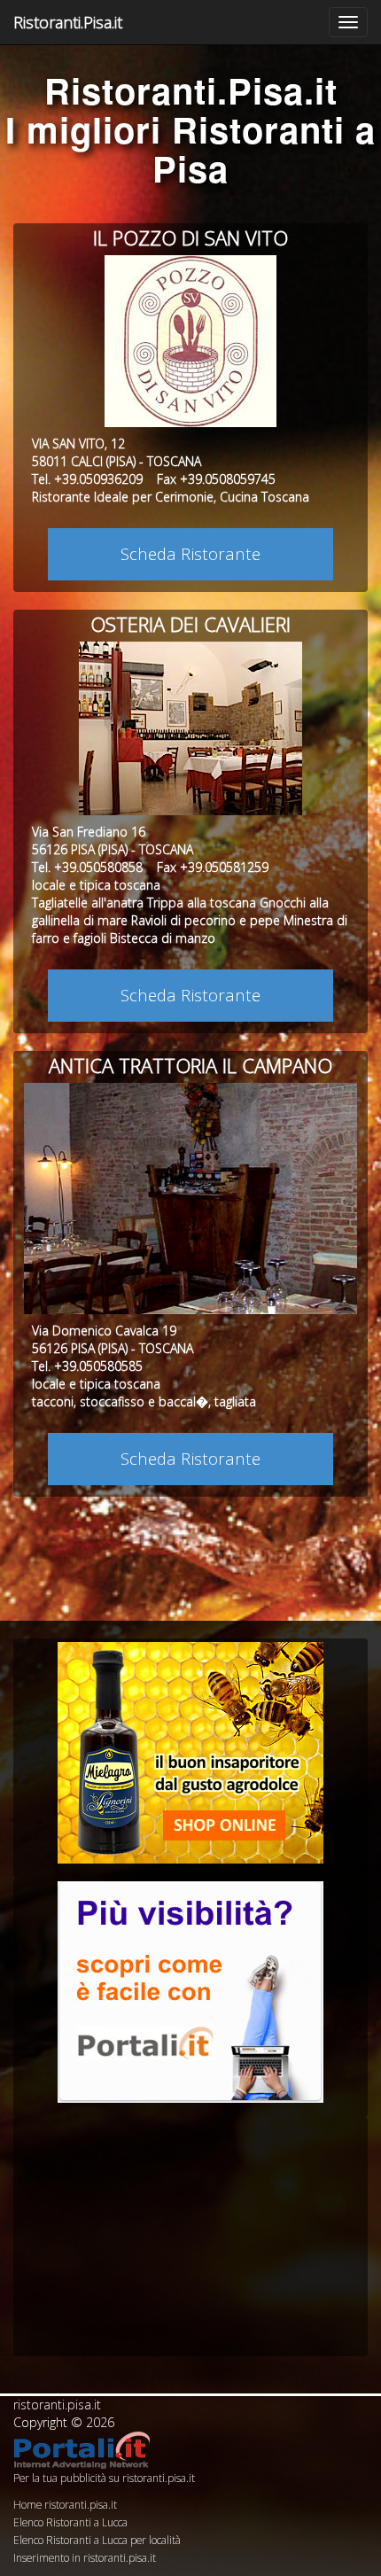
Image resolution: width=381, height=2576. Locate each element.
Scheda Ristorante (190, 553)
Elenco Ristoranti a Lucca (70, 2522)
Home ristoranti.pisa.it (65, 2504)
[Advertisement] (190, 2231)
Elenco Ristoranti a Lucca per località (97, 2540)
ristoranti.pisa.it (57, 2405)
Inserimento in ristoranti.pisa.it (85, 2557)
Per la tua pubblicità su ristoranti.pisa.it (104, 2478)
